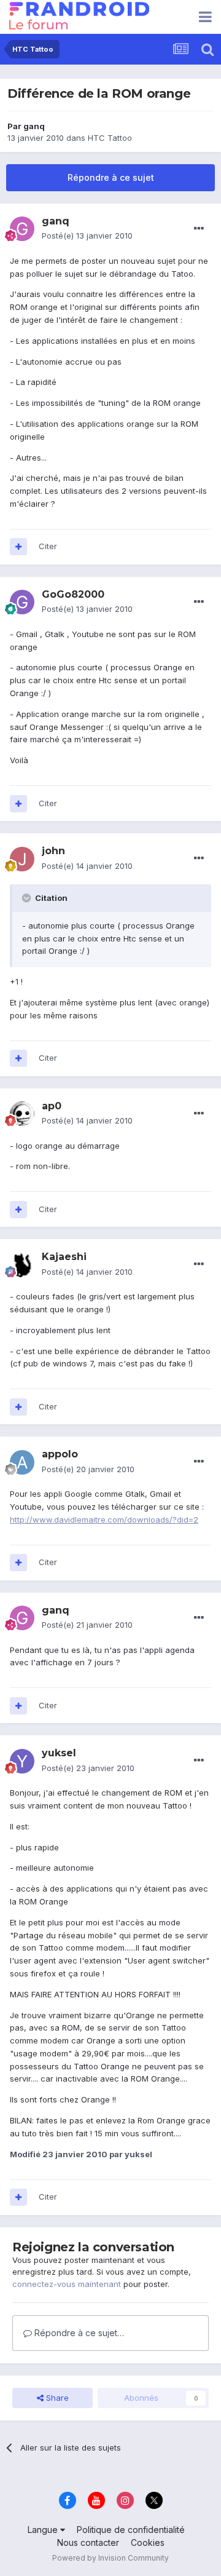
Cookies (148, 2542)
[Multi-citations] (18, 547)
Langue (44, 2530)
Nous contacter (88, 2542)
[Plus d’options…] (199, 229)
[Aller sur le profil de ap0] (22, 1114)
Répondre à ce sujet (111, 177)
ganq (34, 126)
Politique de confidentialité (131, 2530)
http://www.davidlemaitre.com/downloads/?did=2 (104, 1520)
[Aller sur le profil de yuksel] (22, 1761)
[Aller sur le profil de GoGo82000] (22, 602)
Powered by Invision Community (110, 2558)
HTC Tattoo (110, 138)
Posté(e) (87, 236)
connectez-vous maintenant (67, 2284)
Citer (48, 546)
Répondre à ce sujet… (78, 2333)
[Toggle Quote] (28, 898)
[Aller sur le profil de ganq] (22, 229)
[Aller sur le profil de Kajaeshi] (22, 1265)
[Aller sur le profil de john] (22, 859)
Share (56, 2398)
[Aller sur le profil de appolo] (22, 1462)
